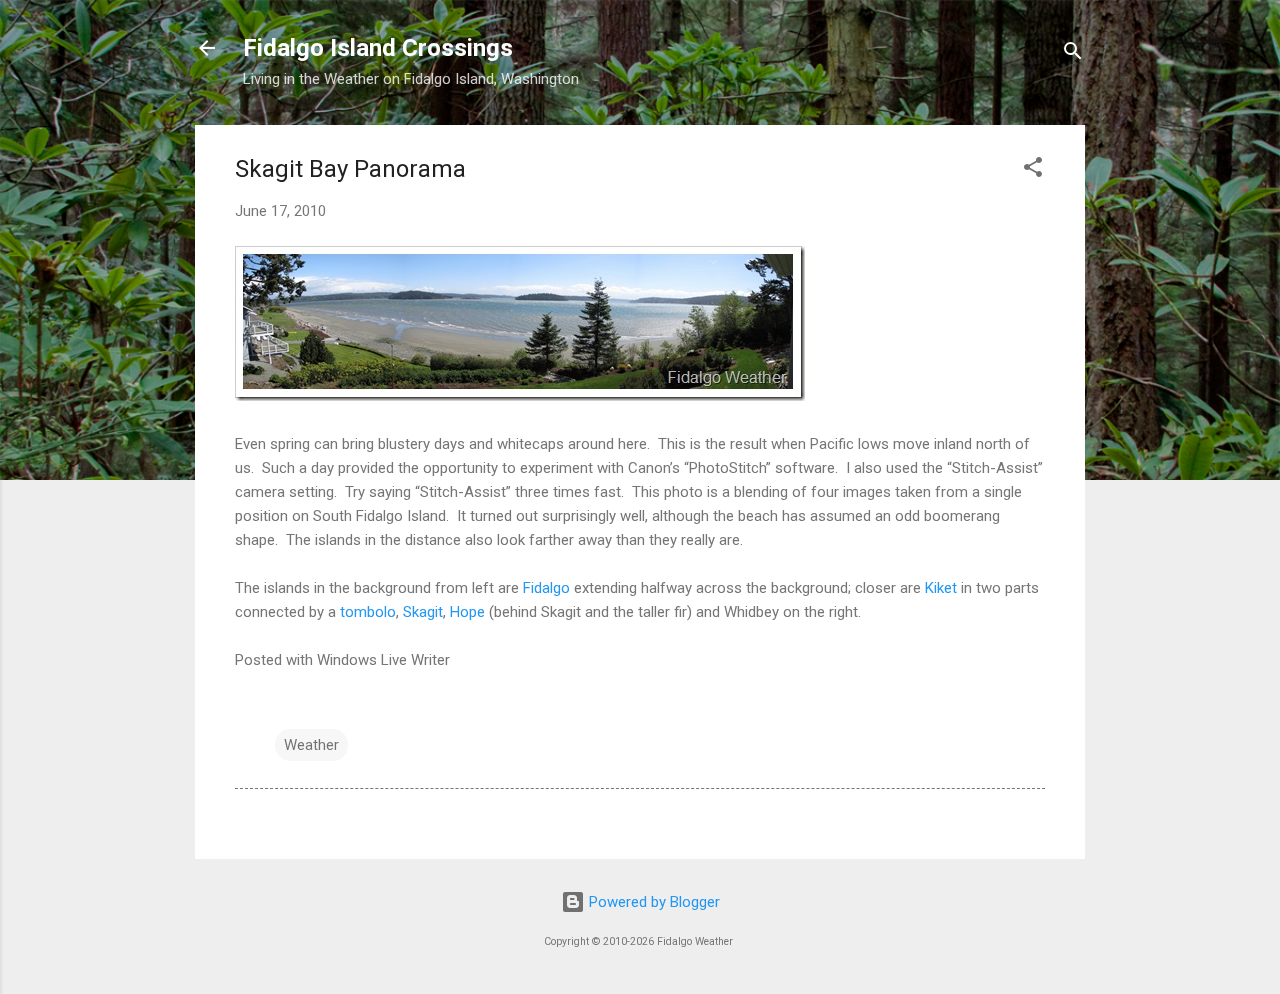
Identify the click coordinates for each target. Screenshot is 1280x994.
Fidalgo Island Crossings (378, 48)
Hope (467, 612)
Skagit (423, 612)
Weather (311, 745)
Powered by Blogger (652, 902)
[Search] (1073, 54)
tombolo (368, 612)
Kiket (941, 588)
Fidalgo (546, 588)
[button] (1033, 170)
